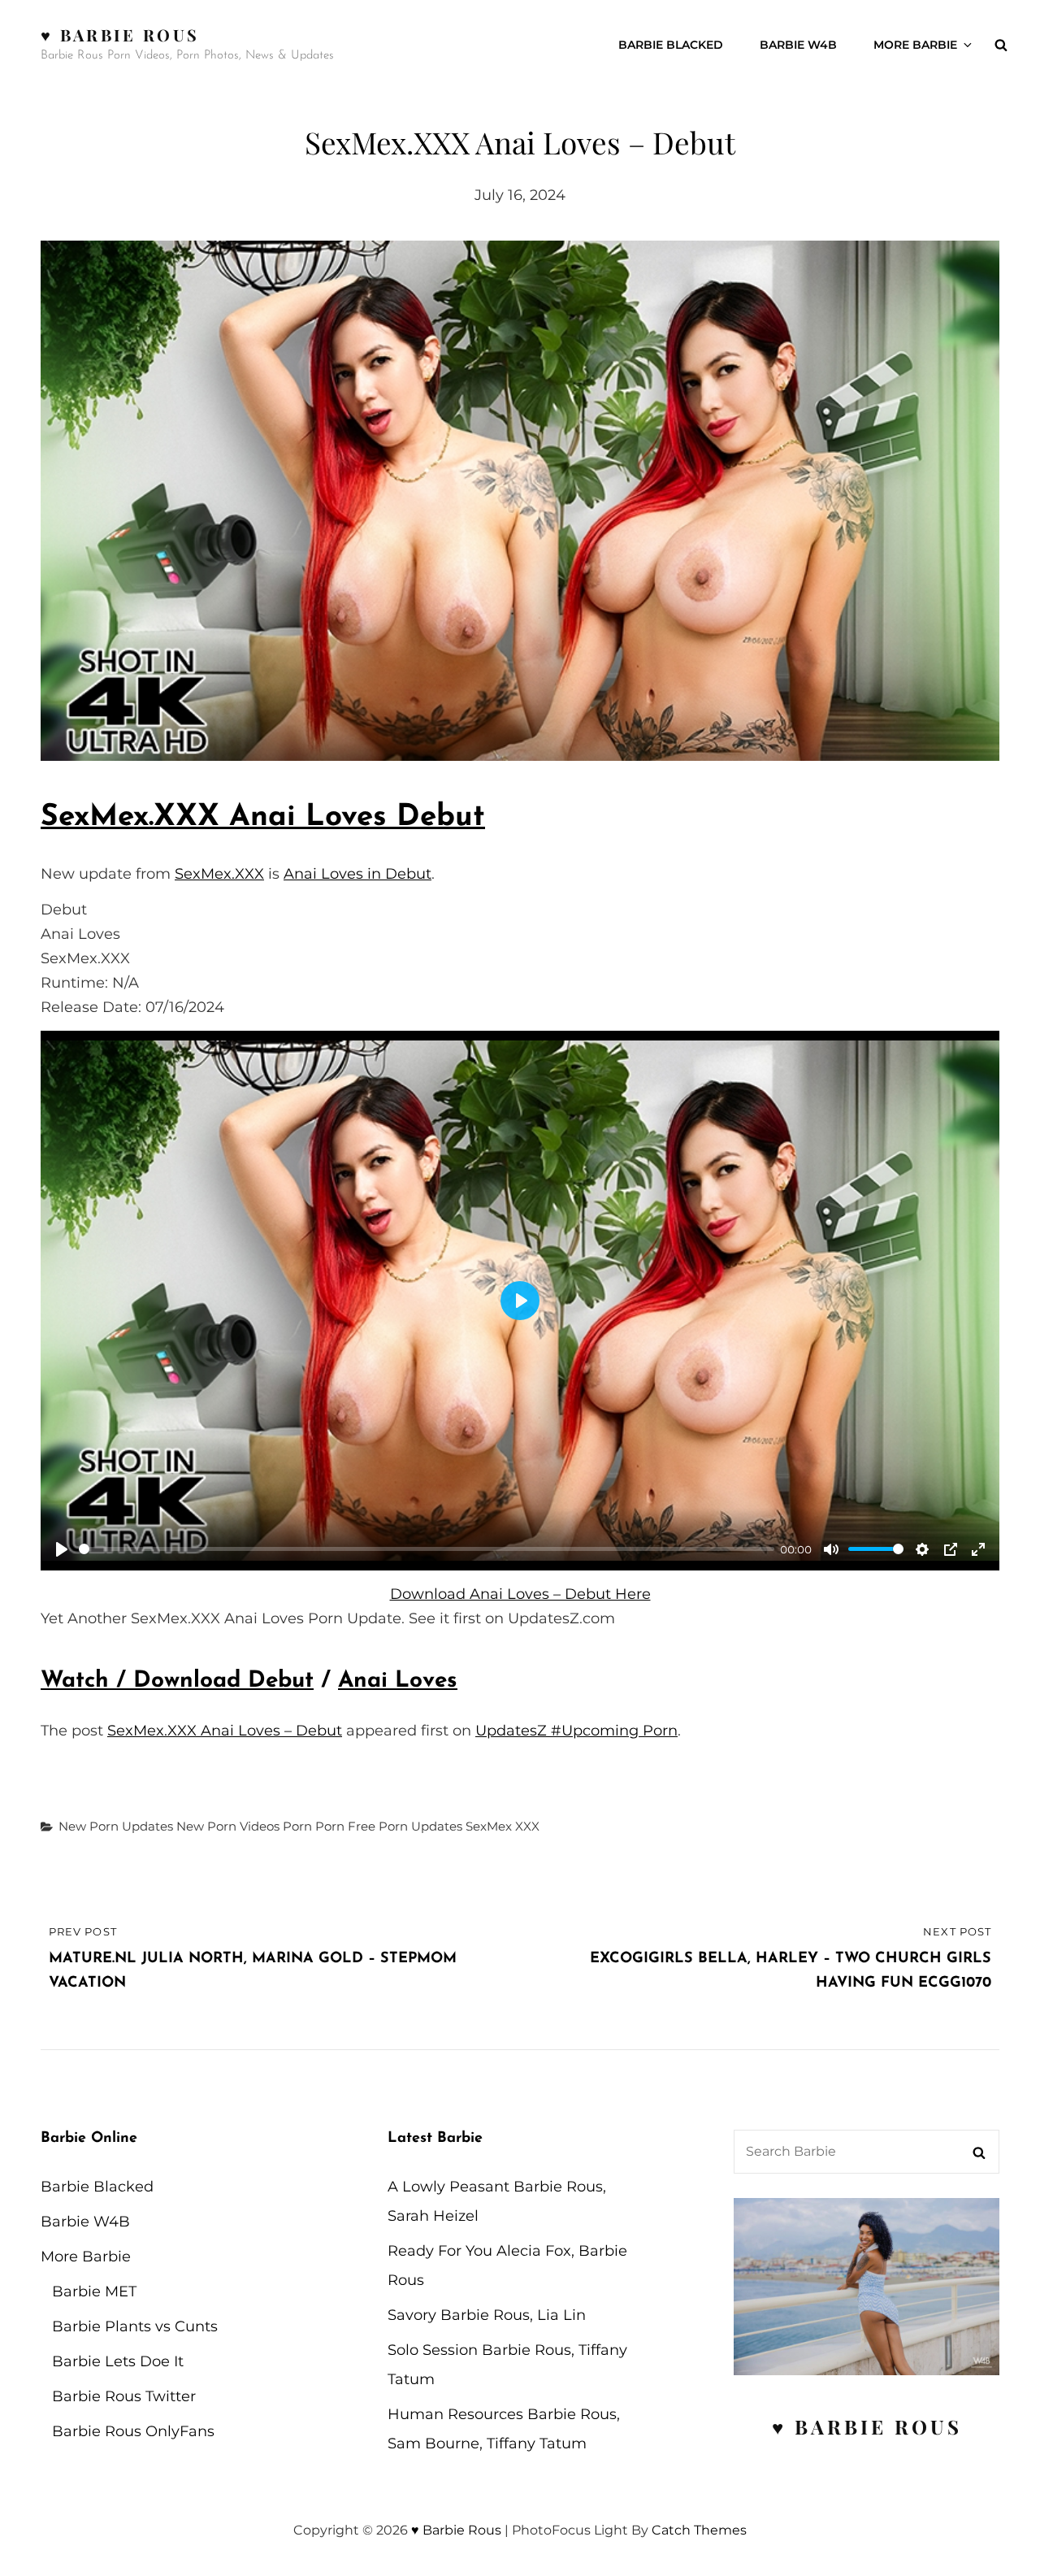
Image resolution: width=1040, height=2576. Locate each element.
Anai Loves (398, 1681)
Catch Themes (699, 2530)
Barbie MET (94, 2291)
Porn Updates (420, 1826)
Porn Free (345, 1826)
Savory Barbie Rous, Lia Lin (487, 2315)
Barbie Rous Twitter (124, 2396)
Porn (297, 1826)
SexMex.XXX (219, 874)
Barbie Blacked (671, 45)
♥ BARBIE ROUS (867, 2426)
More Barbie (915, 45)
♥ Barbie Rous (120, 35)
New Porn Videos (228, 1826)
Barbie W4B (798, 45)
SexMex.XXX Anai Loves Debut (263, 817)
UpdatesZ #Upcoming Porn (576, 1731)
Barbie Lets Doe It (118, 2361)
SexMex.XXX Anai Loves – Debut (225, 1731)
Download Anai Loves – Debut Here (520, 1594)
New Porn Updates (116, 1826)
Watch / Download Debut (177, 1681)
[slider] (427, 1549)
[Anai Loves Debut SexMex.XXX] (520, 501)
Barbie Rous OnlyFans (133, 2431)
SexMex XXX (503, 1826)
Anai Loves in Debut (357, 874)
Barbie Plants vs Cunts (135, 2326)
